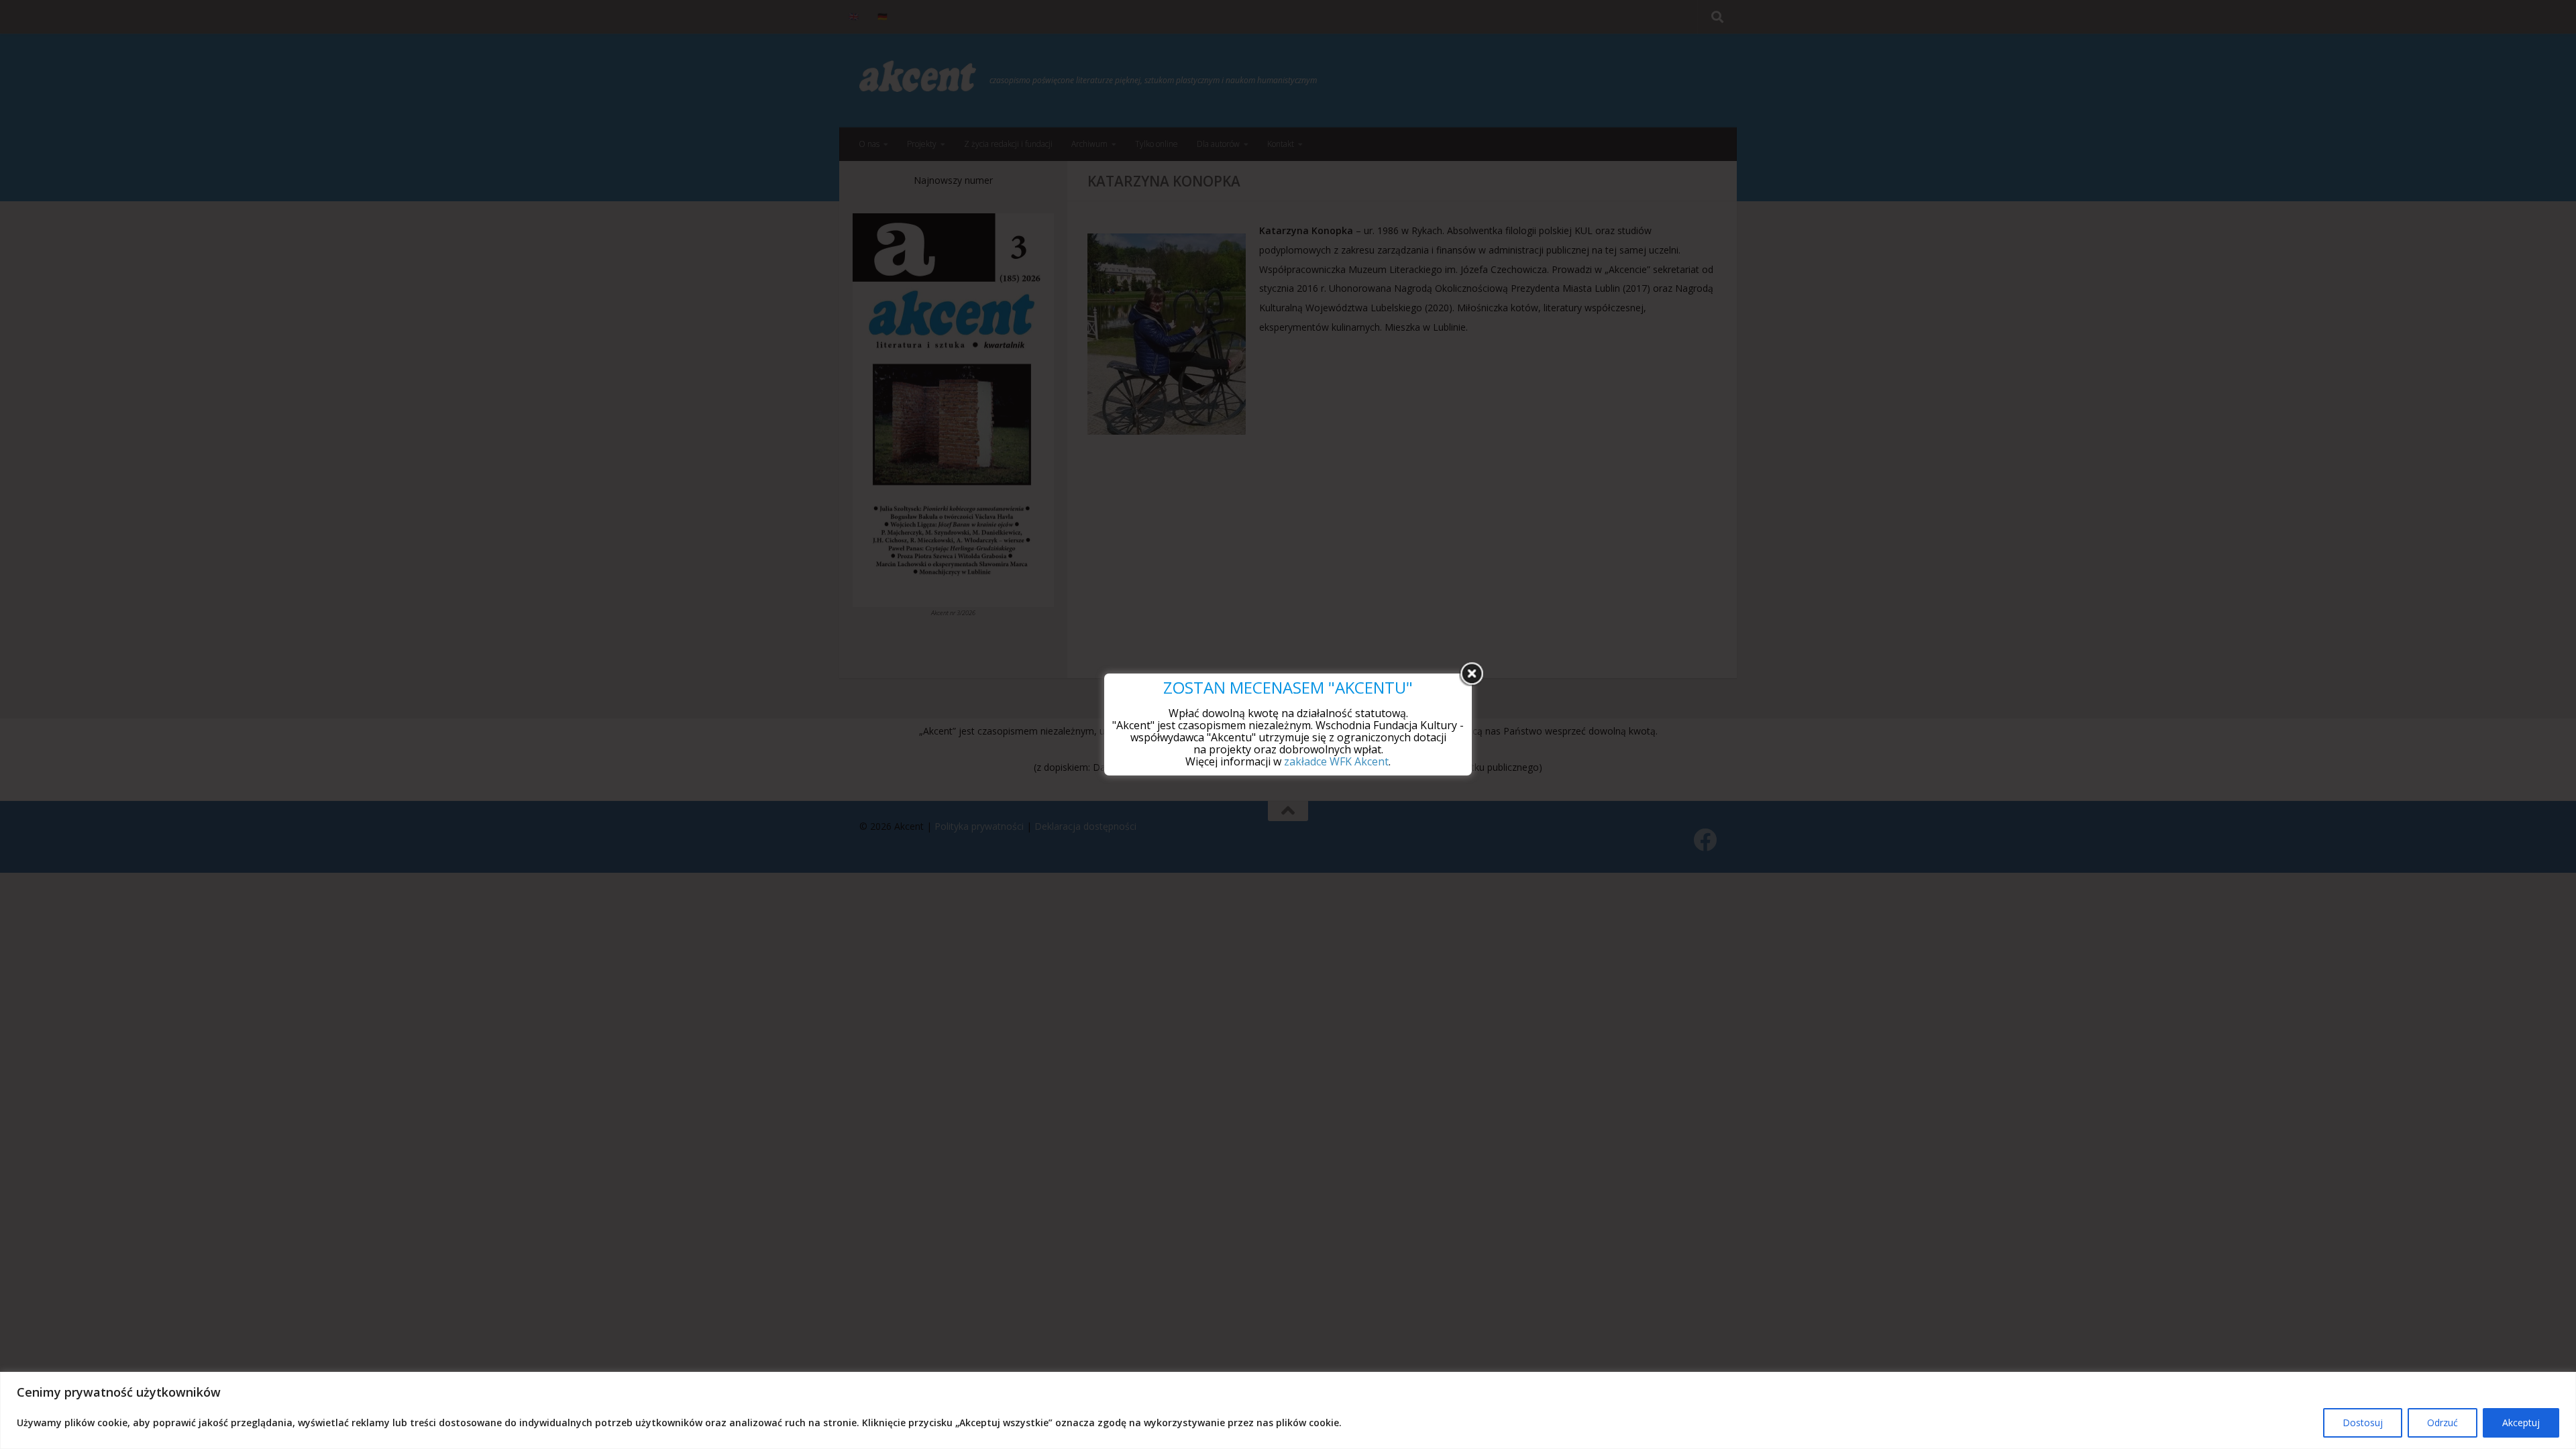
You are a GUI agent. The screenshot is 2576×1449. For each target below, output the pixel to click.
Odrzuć (2443, 1423)
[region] (1288, 1410)
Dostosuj (2363, 1423)
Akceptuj (2521, 1423)
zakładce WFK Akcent (1336, 761)
